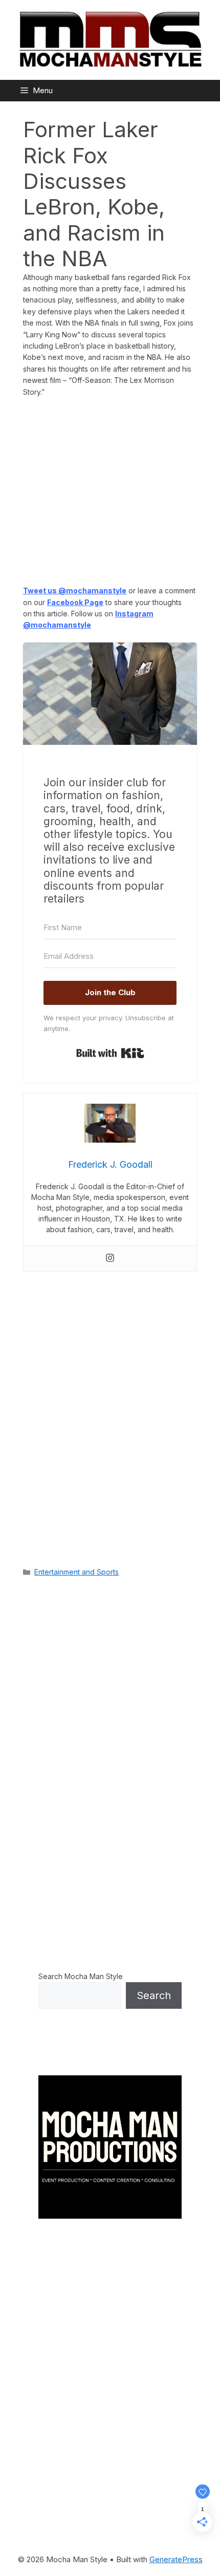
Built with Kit (110, 1053)
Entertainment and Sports (76, 1572)
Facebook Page (75, 602)
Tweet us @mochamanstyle (75, 591)
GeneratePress (176, 2559)
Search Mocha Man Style (81, 1976)
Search (154, 1995)
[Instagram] (110, 1258)
